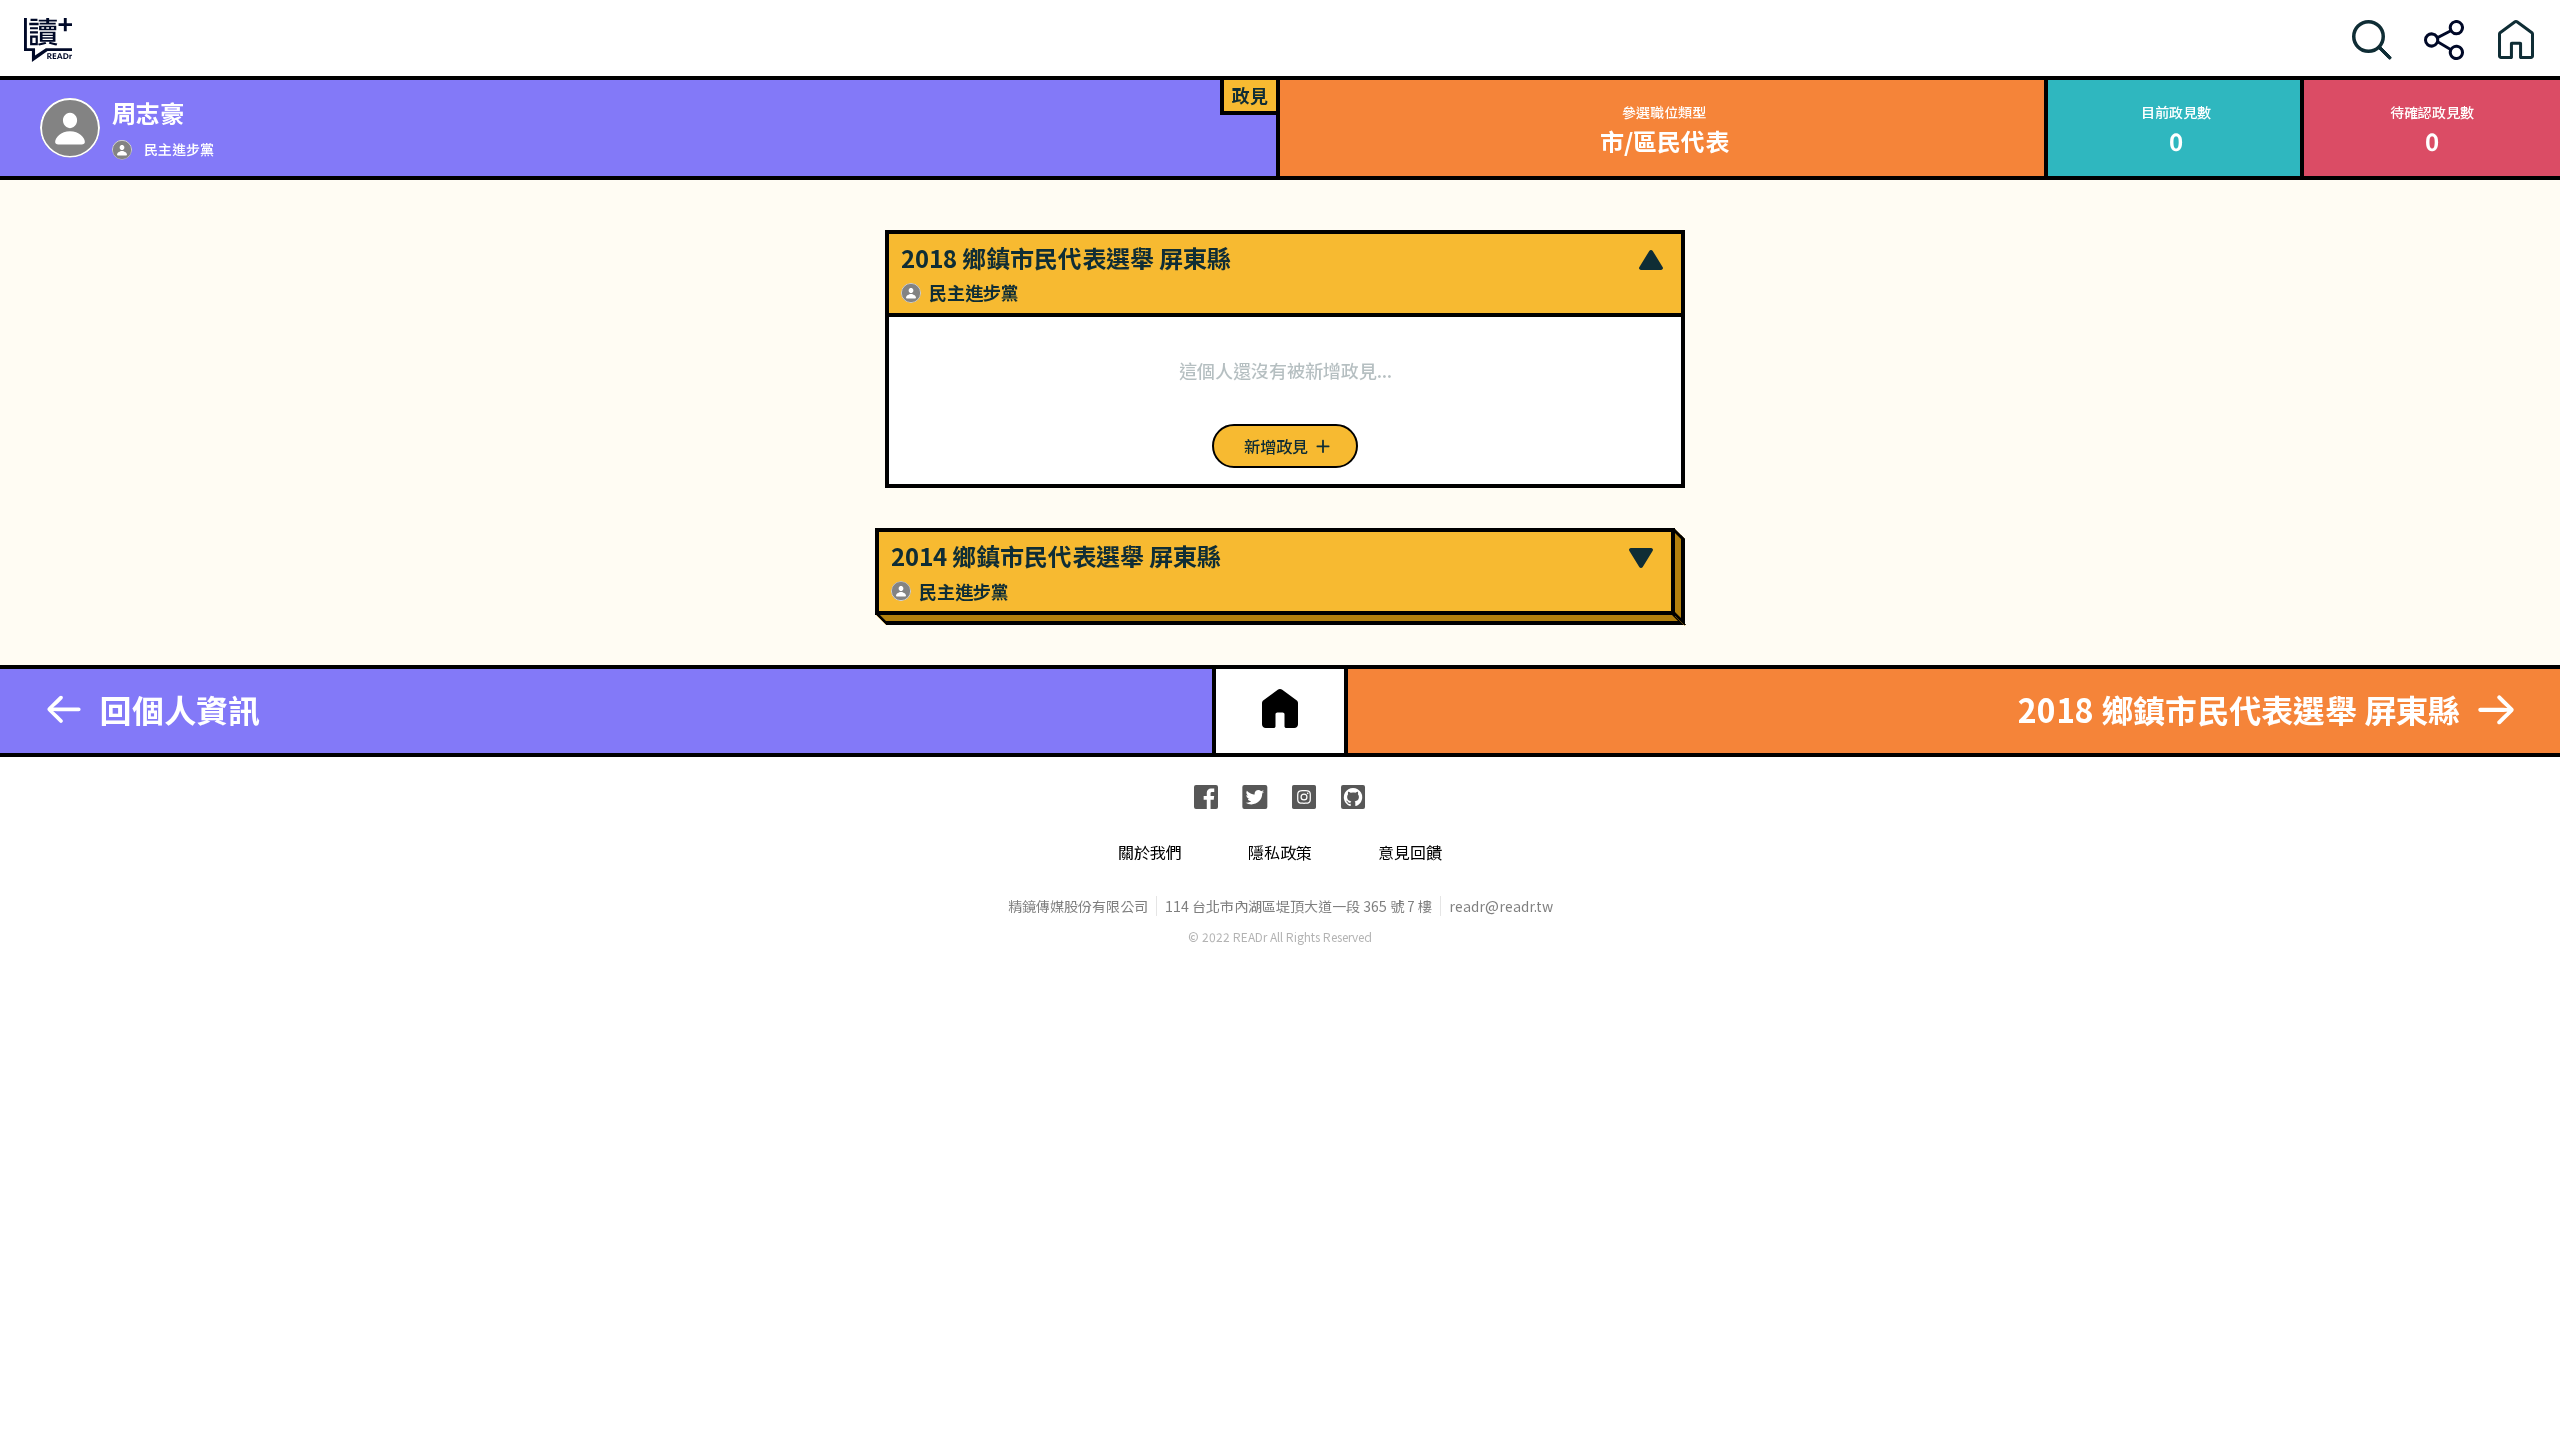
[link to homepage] (1280, 709)
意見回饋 (1410, 852)
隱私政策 (1280, 852)
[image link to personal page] (70, 128)
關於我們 (1150, 852)
